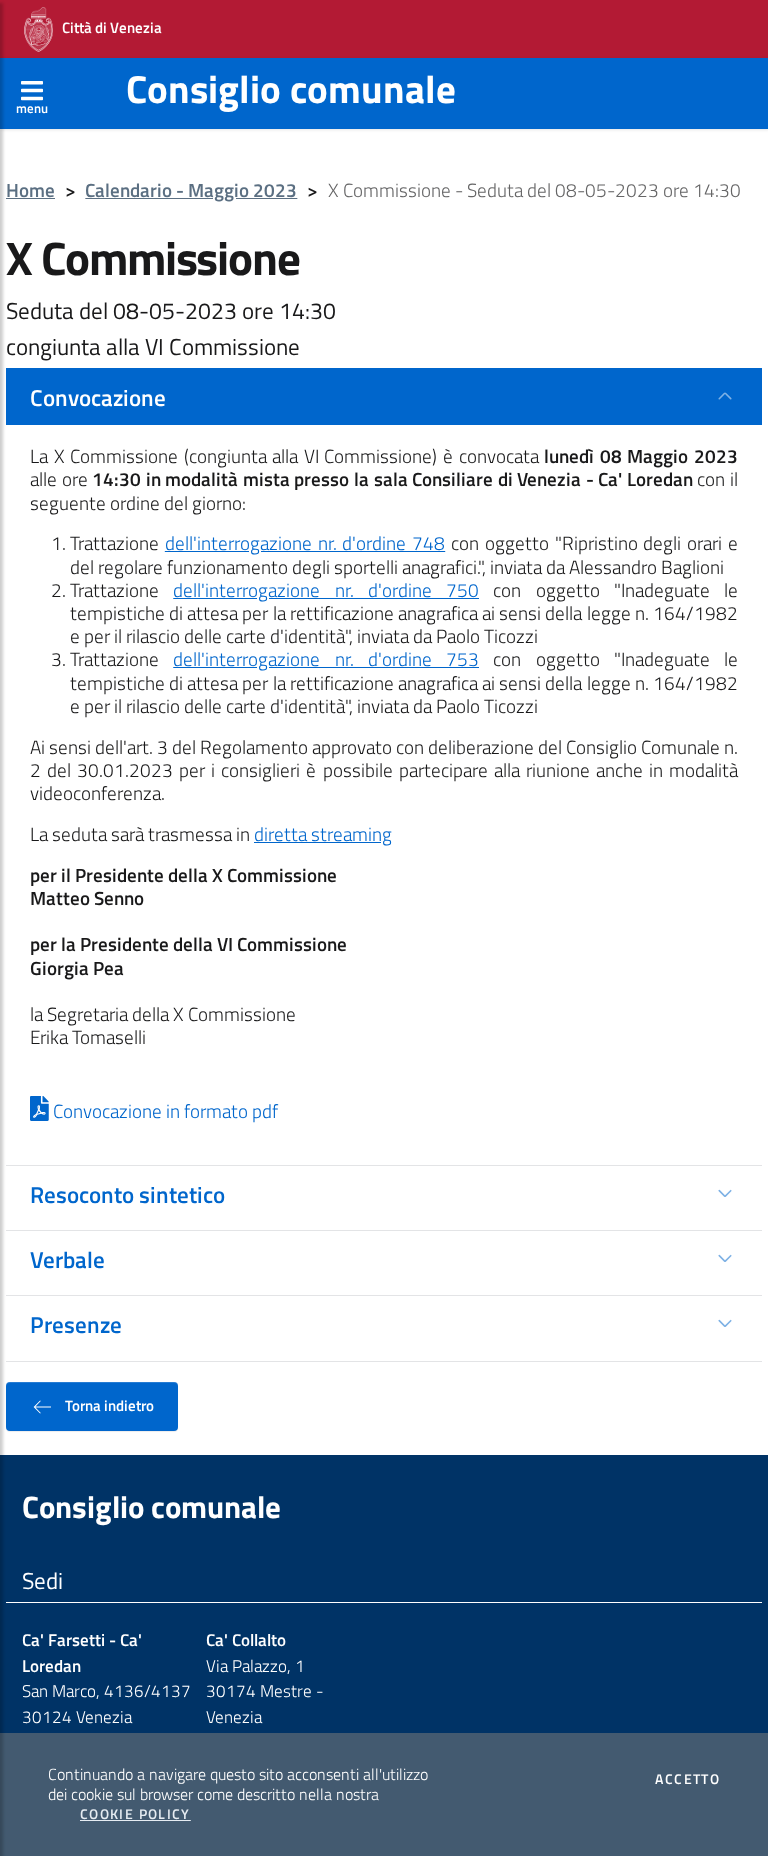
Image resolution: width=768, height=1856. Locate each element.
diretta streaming (323, 834)
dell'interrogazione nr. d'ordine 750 (326, 590)
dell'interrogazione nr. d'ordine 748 (305, 543)
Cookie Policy (135, 1814)
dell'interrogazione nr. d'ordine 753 (326, 659)
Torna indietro (108, 1405)
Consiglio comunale (291, 88)
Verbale (67, 1259)
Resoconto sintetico (127, 1194)
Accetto (687, 1779)
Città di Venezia (107, 27)
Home (30, 190)
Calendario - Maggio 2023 (191, 190)
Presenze (76, 1324)
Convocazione (98, 397)
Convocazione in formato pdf (163, 1111)
